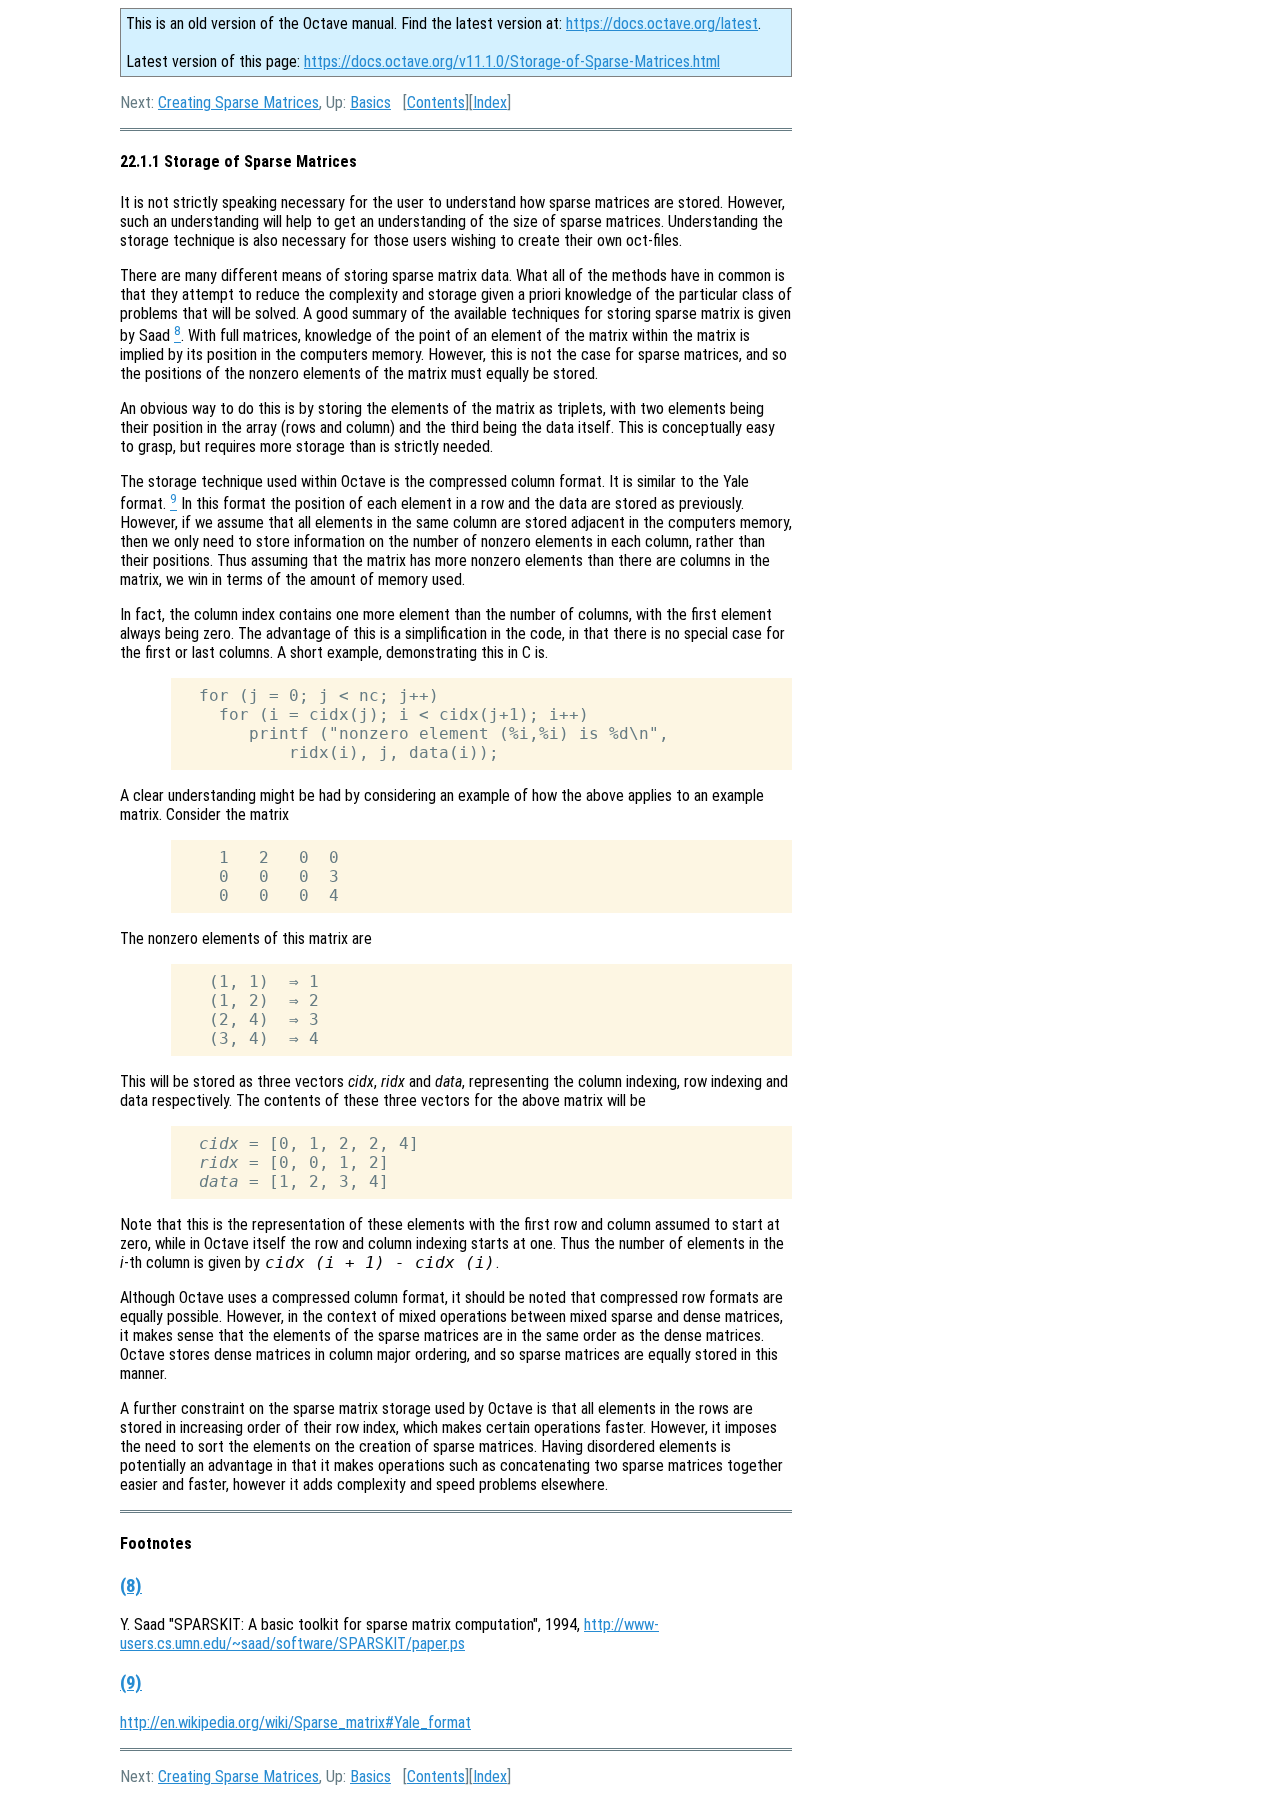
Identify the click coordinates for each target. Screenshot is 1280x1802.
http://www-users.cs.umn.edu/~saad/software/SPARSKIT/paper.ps (389, 1634)
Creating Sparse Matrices (238, 102)
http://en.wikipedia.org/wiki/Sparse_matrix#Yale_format (295, 1722)
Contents (436, 102)
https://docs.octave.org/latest (662, 23)
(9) (131, 1683)
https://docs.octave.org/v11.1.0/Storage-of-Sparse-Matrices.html (512, 61)
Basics (370, 102)
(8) (131, 1586)
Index (490, 102)
